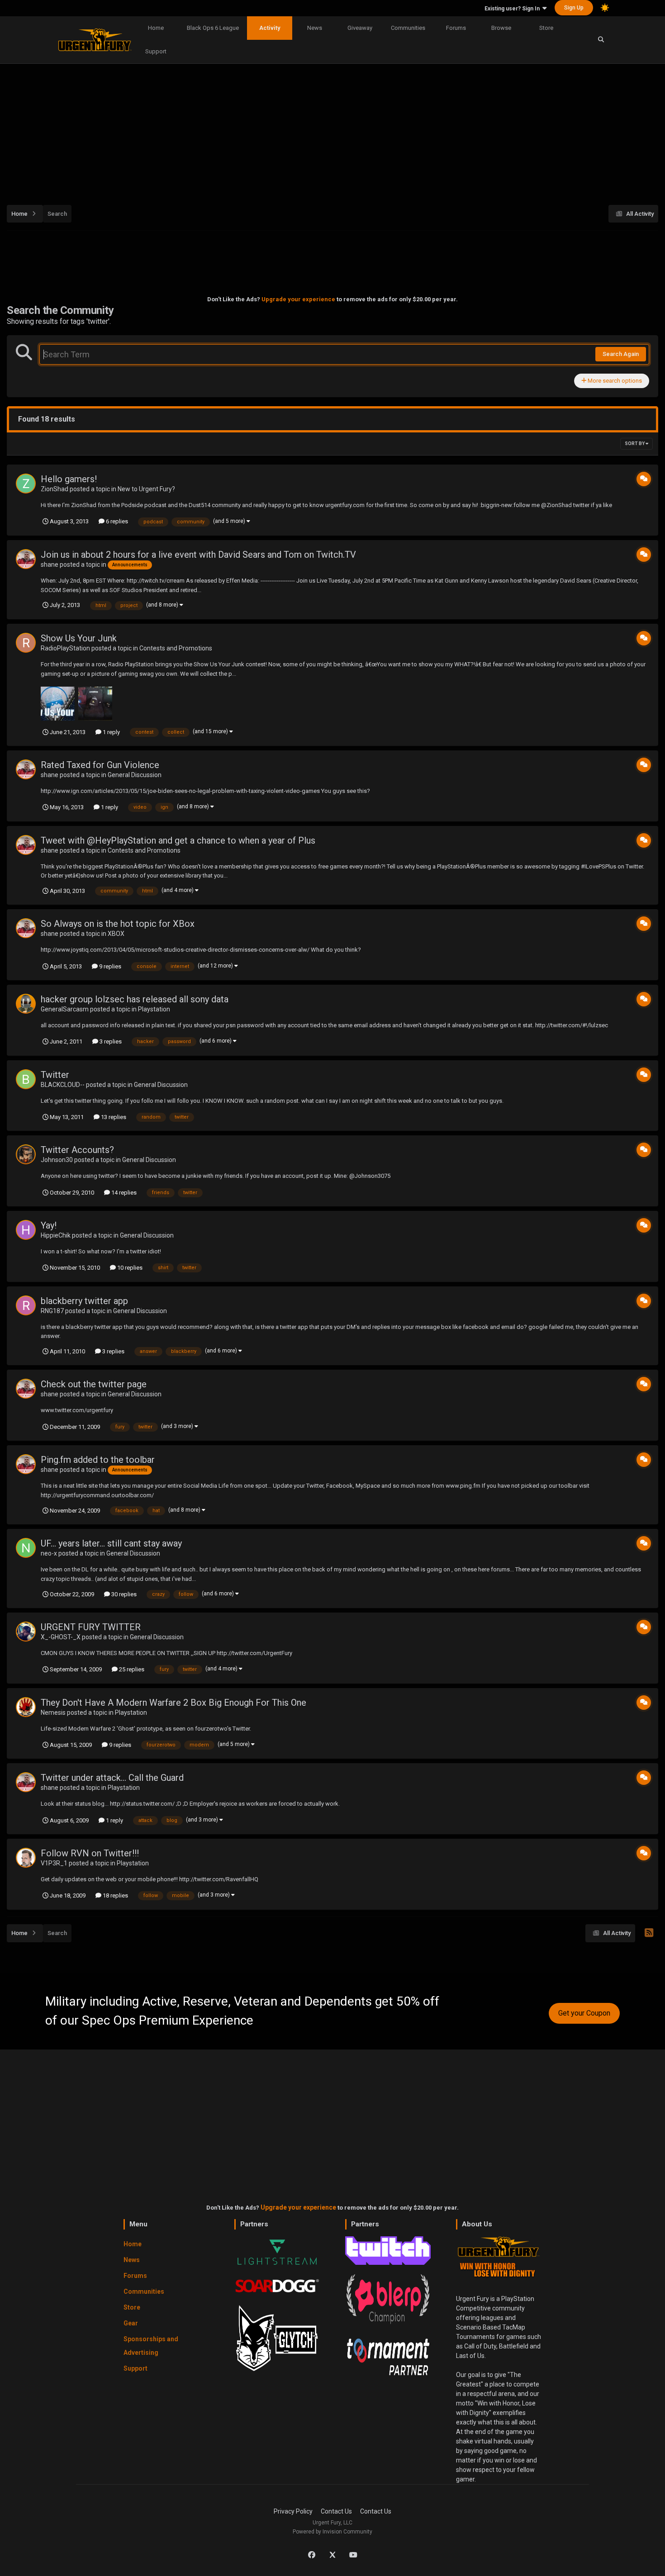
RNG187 (52, 1311)
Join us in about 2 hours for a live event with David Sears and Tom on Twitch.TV (198, 555)
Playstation (154, 1009)
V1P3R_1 (54, 1863)
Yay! (49, 1225)
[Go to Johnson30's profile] (26, 1154)
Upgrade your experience (298, 299)
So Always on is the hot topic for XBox (118, 924)
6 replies (116, 521)
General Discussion (135, 775)
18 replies (115, 1895)
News (315, 28)
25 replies (131, 1669)
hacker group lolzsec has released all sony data (135, 999)
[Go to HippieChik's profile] (26, 1230)
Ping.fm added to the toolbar (98, 1460)
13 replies (113, 1117)
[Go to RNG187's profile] (26, 1305)
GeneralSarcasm (65, 1009)
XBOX (116, 934)
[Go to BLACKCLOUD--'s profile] (26, 1079)
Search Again (621, 354)
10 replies (129, 1268)
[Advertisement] (332, 129)
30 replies (123, 1594)
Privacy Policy (293, 2511)
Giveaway (360, 28)
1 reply (111, 732)
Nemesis (53, 1713)
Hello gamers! (69, 479)
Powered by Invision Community (332, 2532)
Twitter (55, 1075)
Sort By (635, 444)
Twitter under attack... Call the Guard (112, 1778)
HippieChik (56, 1235)
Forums (456, 28)
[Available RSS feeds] (649, 1933)
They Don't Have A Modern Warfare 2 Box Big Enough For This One (173, 1703)
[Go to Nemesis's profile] (26, 1707)
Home (156, 28)
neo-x (49, 1553)
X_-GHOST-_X (61, 1637)
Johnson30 (57, 1160)
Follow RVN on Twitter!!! (90, 1853)
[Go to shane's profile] (26, 559)
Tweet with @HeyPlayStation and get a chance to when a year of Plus (178, 840)
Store (546, 28)
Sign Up (574, 8)
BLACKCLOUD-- (63, 1085)
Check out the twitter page (94, 1384)
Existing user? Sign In (513, 9)
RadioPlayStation (65, 648)
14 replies (123, 1193)
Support (156, 51)
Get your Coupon (584, 2013)
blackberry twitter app (84, 1301)
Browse (501, 28)
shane (50, 565)
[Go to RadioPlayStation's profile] (26, 643)
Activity (270, 28)
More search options (614, 381)
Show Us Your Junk (79, 638)
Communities (408, 28)
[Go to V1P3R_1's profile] (26, 1858)
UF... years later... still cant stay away (111, 1543)
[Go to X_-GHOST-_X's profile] (26, 1632)
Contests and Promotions (176, 648)
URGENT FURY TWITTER (91, 1627)
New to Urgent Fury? (146, 489)
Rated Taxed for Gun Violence (100, 765)
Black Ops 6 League (213, 28)
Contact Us (336, 2511)
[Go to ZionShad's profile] (26, 484)
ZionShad (55, 489)
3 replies (110, 1041)
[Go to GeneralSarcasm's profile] (26, 1004)
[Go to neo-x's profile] (26, 1548)
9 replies (109, 966)
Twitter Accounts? (77, 1150)
